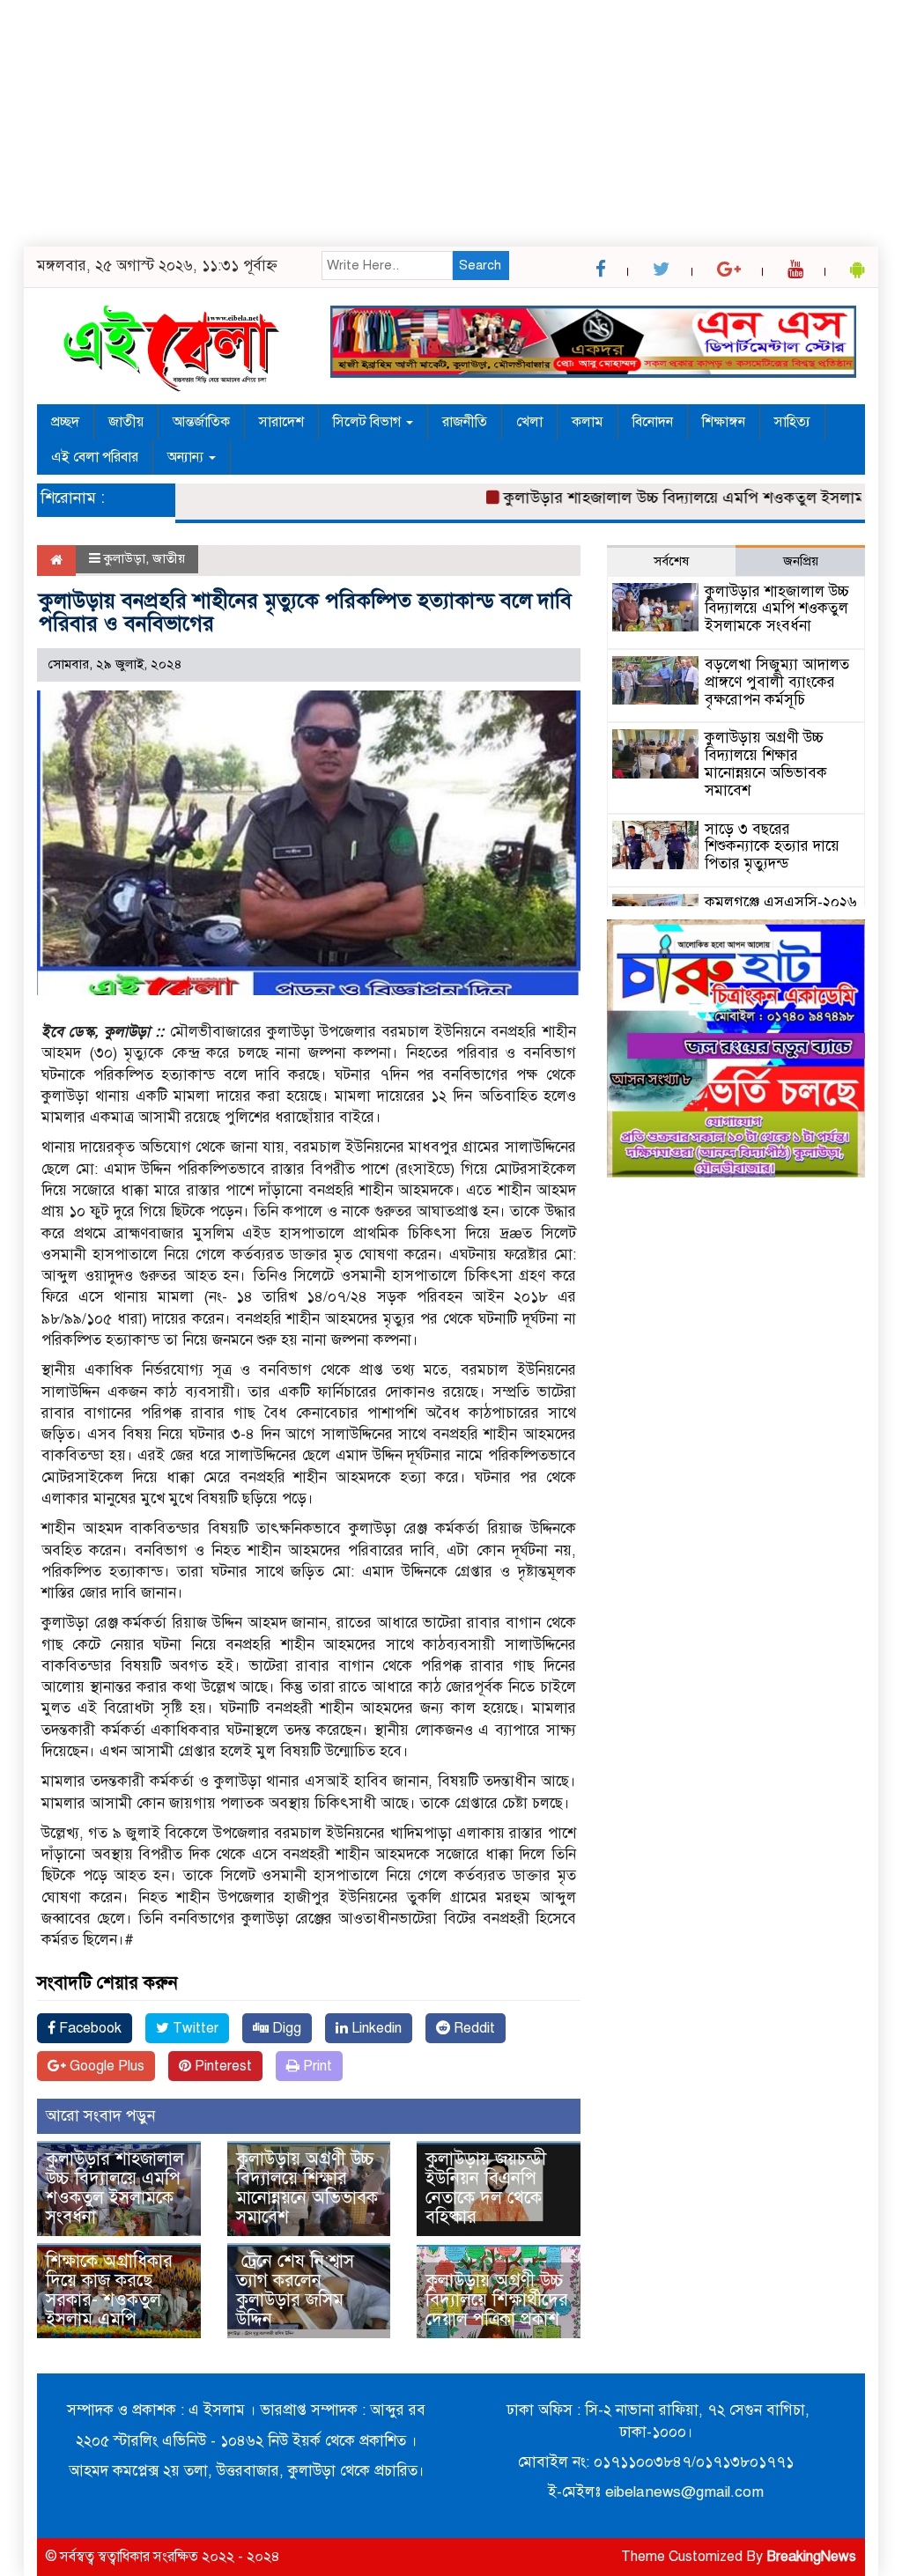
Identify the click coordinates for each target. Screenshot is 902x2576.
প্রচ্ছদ (65, 422)
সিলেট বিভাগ (369, 422)
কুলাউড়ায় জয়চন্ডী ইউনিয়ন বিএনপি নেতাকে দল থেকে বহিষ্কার (486, 2188)
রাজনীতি (465, 422)
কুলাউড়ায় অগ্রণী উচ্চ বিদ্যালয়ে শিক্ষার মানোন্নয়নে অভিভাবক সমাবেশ (307, 2188)
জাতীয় (126, 422)
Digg (285, 2028)
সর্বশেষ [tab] (671, 561)
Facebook (89, 2028)
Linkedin (375, 2028)
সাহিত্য (792, 422)
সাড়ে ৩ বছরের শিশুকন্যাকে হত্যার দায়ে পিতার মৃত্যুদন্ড (772, 847)
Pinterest (222, 2066)
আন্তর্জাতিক (201, 422)
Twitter (194, 2028)
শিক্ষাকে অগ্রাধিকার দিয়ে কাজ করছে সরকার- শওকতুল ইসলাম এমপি (109, 2290)
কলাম (588, 422)
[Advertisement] (451, 123)
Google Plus (105, 2066)
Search (480, 265)
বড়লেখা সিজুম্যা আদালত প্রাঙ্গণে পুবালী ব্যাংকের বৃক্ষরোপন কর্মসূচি (777, 682)
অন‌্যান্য (187, 457)
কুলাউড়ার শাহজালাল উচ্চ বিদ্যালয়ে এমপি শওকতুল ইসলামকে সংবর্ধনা (115, 2188)
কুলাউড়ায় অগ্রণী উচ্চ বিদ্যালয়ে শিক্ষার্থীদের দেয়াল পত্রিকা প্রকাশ (497, 2300)
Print (316, 2066)
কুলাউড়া (125, 558)
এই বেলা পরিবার (95, 457)
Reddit (473, 2028)
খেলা (529, 422)
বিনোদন (653, 422)
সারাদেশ (281, 422)
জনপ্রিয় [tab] (801, 561)
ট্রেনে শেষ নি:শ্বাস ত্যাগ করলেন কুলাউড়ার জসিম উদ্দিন (295, 2290)
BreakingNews (811, 2557)
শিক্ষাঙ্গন (724, 422)
